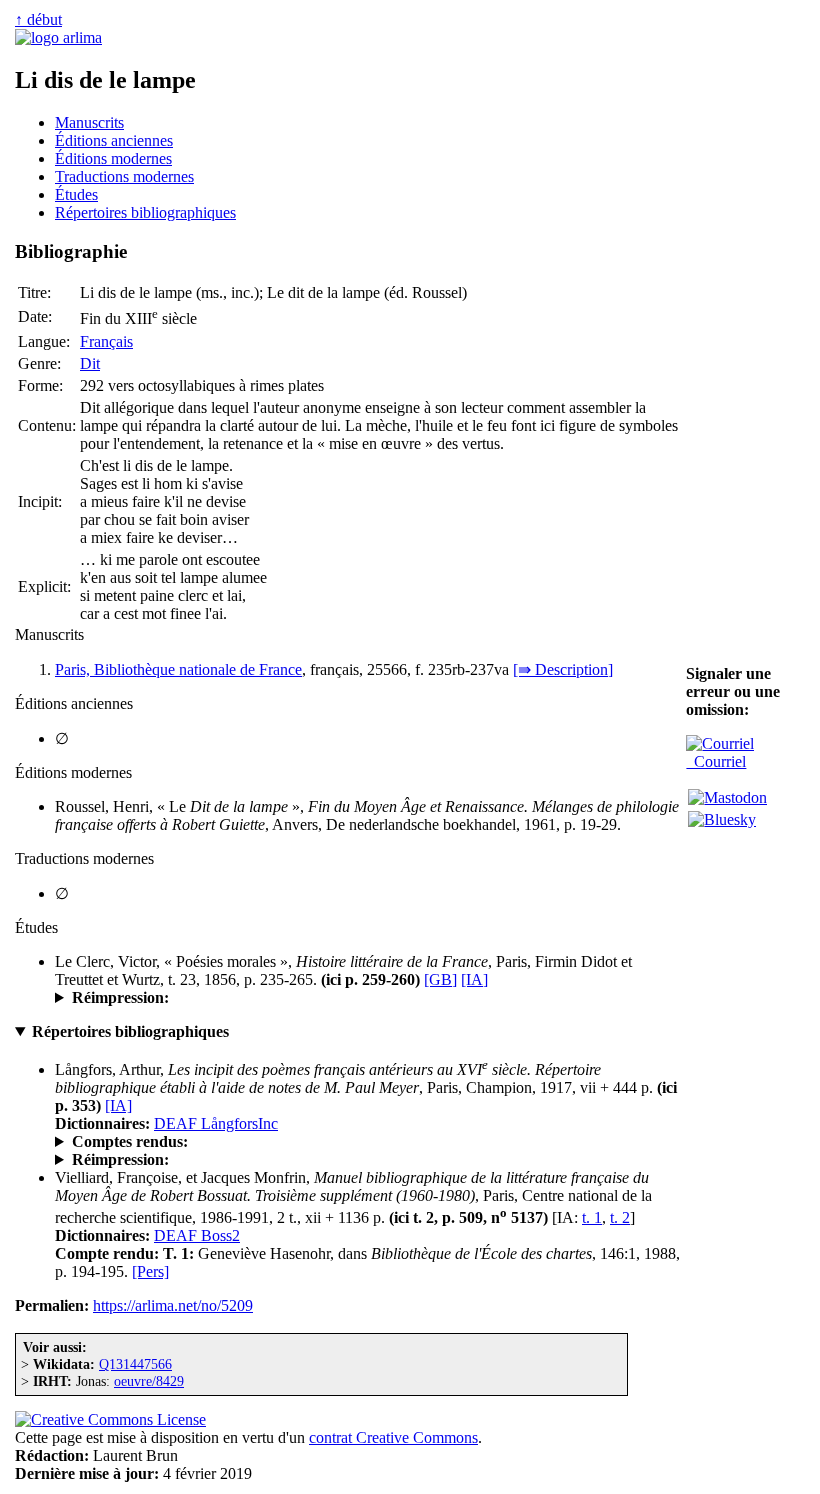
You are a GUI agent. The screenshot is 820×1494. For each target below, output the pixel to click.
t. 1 (592, 1217)
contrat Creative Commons (393, 1437)
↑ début (38, 19)
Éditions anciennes (114, 140)
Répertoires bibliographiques (145, 212)
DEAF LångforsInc (216, 1123)
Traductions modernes (124, 176)
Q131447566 (135, 1364)
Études (76, 194)
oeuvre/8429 (149, 1381)
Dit (90, 363)
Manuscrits (89, 122)
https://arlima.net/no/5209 (173, 1305)
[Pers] (150, 1271)
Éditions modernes (113, 158)
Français (106, 341)
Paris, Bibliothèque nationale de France (178, 669)
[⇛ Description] (563, 669)
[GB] (440, 979)
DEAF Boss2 (197, 1235)
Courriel (716, 761)
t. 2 (620, 1217)
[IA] (474, 979)
